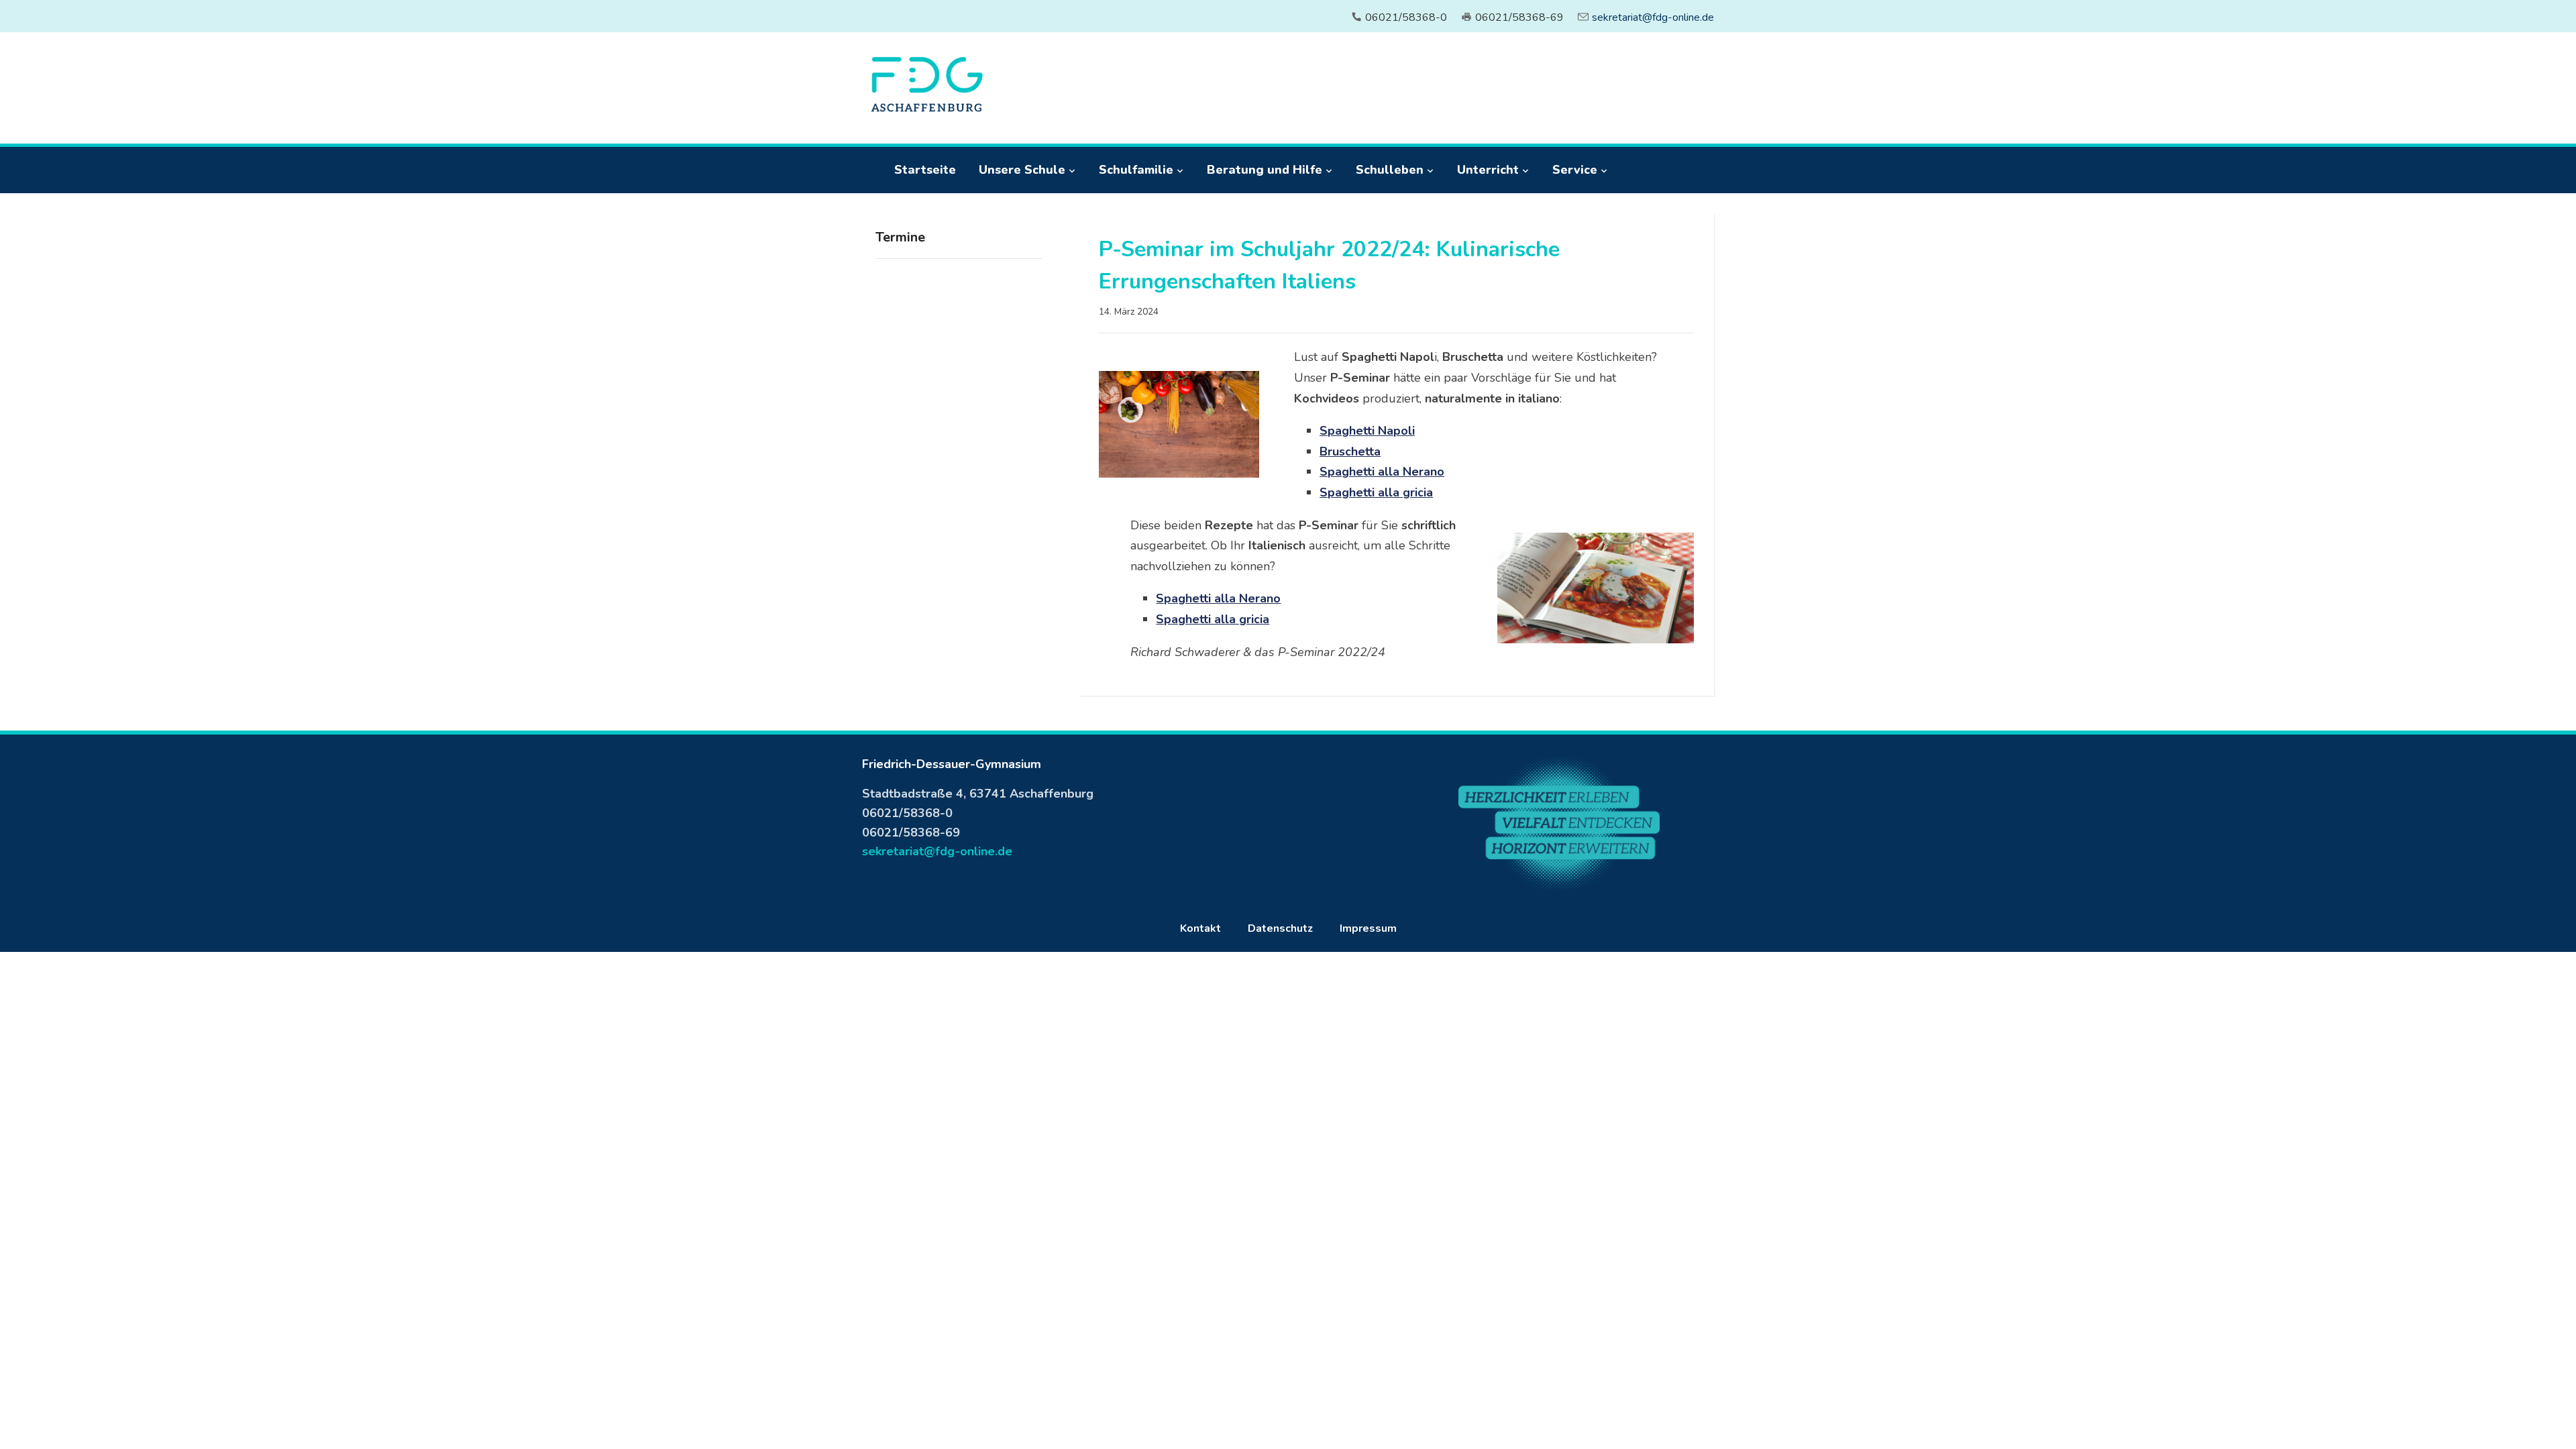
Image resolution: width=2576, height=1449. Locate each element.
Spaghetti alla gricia (1376, 492)
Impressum (1368, 928)
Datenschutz (1280, 928)
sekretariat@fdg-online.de (1653, 17)
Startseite (925, 170)
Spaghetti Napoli (1367, 431)
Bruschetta (1350, 451)
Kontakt (1200, 928)
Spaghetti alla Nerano (1382, 472)
